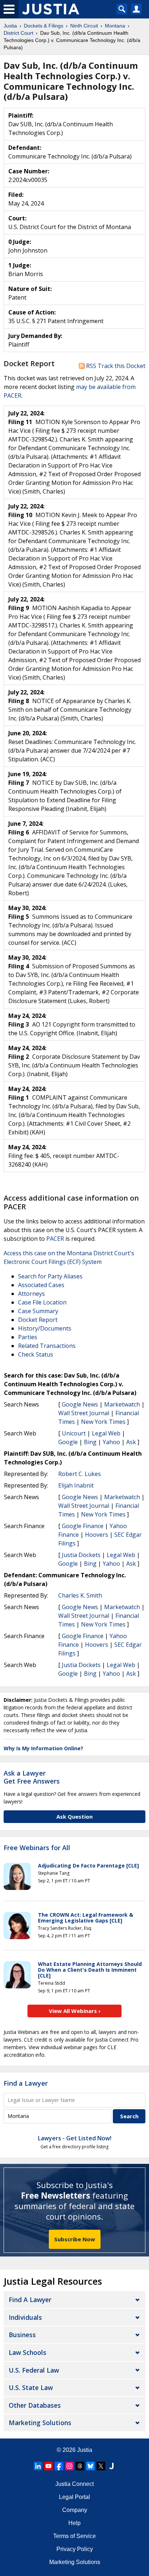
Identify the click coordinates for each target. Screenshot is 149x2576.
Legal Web (106, 1433)
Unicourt (74, 1433)
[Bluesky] (90, 2466)
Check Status (36, 1354)
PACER (55, 1239)
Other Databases (35, 2405)
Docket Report (38, 1320)
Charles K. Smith (80, 1595)
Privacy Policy (75, 2549)
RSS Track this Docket (115, 366)
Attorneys (31, 1294)
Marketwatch (122, 1404)
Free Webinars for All (37, 1848)
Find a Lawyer (26, 2083)
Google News (80, 1404)
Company (75, 2510)
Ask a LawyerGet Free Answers (32, 1777)
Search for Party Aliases (50, 1276)
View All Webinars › (75, 2011)
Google (68, 1442)
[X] (101, 2466)
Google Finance (83, 1526)
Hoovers (97, 1535)
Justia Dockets (81, 1555)
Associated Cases (41, 1285)
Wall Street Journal (84, 1413)
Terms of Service (74, 2536)
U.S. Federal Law (34, 2370)
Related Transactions (47, 1346)
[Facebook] (59, 2466)
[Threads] (80, 2466)
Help (74, 2523)
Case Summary (38, 1311)
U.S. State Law (31, 2387)
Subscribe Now (75, 2239)
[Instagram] (69, 2466)
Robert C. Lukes (80, 1474)
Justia (85, 2450)
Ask (131, 1442)
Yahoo (111, 1442)
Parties (28, 1337)
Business (22, 2335)
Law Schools (27, 2352)
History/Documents (45, 1328)
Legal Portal (74, 2497)
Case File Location (42, 1302)
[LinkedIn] (38, 2466)
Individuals (25, 2317)
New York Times (103, 1422)
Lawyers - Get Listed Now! (75, 2138)
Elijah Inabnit (76, 1485)
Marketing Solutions (40, 2423)
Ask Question (74, 1816)
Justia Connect (74, 2484)
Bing (90, 1442)
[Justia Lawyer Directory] (111, 2466)
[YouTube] (48, 2466)
